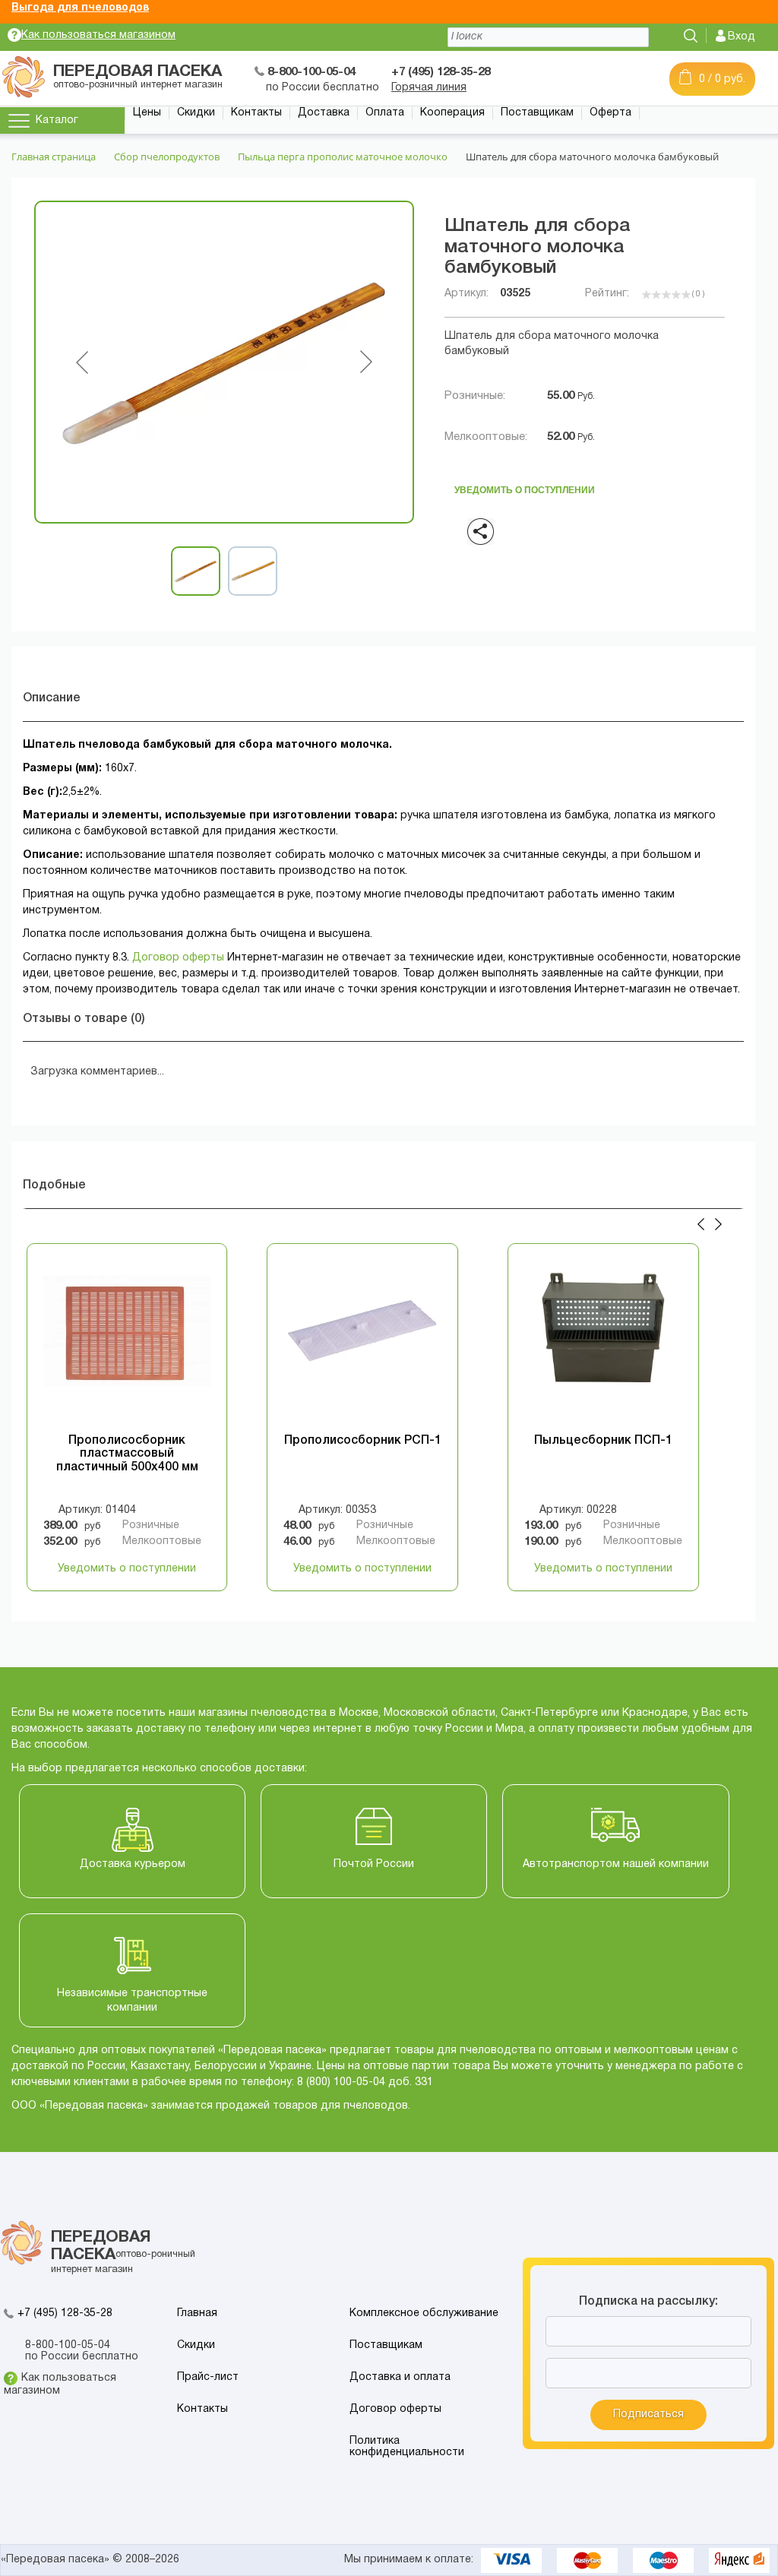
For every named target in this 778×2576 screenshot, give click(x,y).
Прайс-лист (208, 2377)
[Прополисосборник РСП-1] (362, 1343)
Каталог (57, 120)
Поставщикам (537, 113)
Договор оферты (178, 958)
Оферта (610, 113)
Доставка (324, 113)
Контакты (256, 113)
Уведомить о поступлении (525, 486)
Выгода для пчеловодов (80, 8)
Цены (147, 113)
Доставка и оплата (400, 2377)
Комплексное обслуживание (424, 2313)
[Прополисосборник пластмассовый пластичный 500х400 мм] (127, 1343)
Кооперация (452, 113)
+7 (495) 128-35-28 (65, 2313)
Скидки (196, 113)
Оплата (385, 113)
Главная (197, 2313)
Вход (742, 37)
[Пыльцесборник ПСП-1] (603, 1343)
